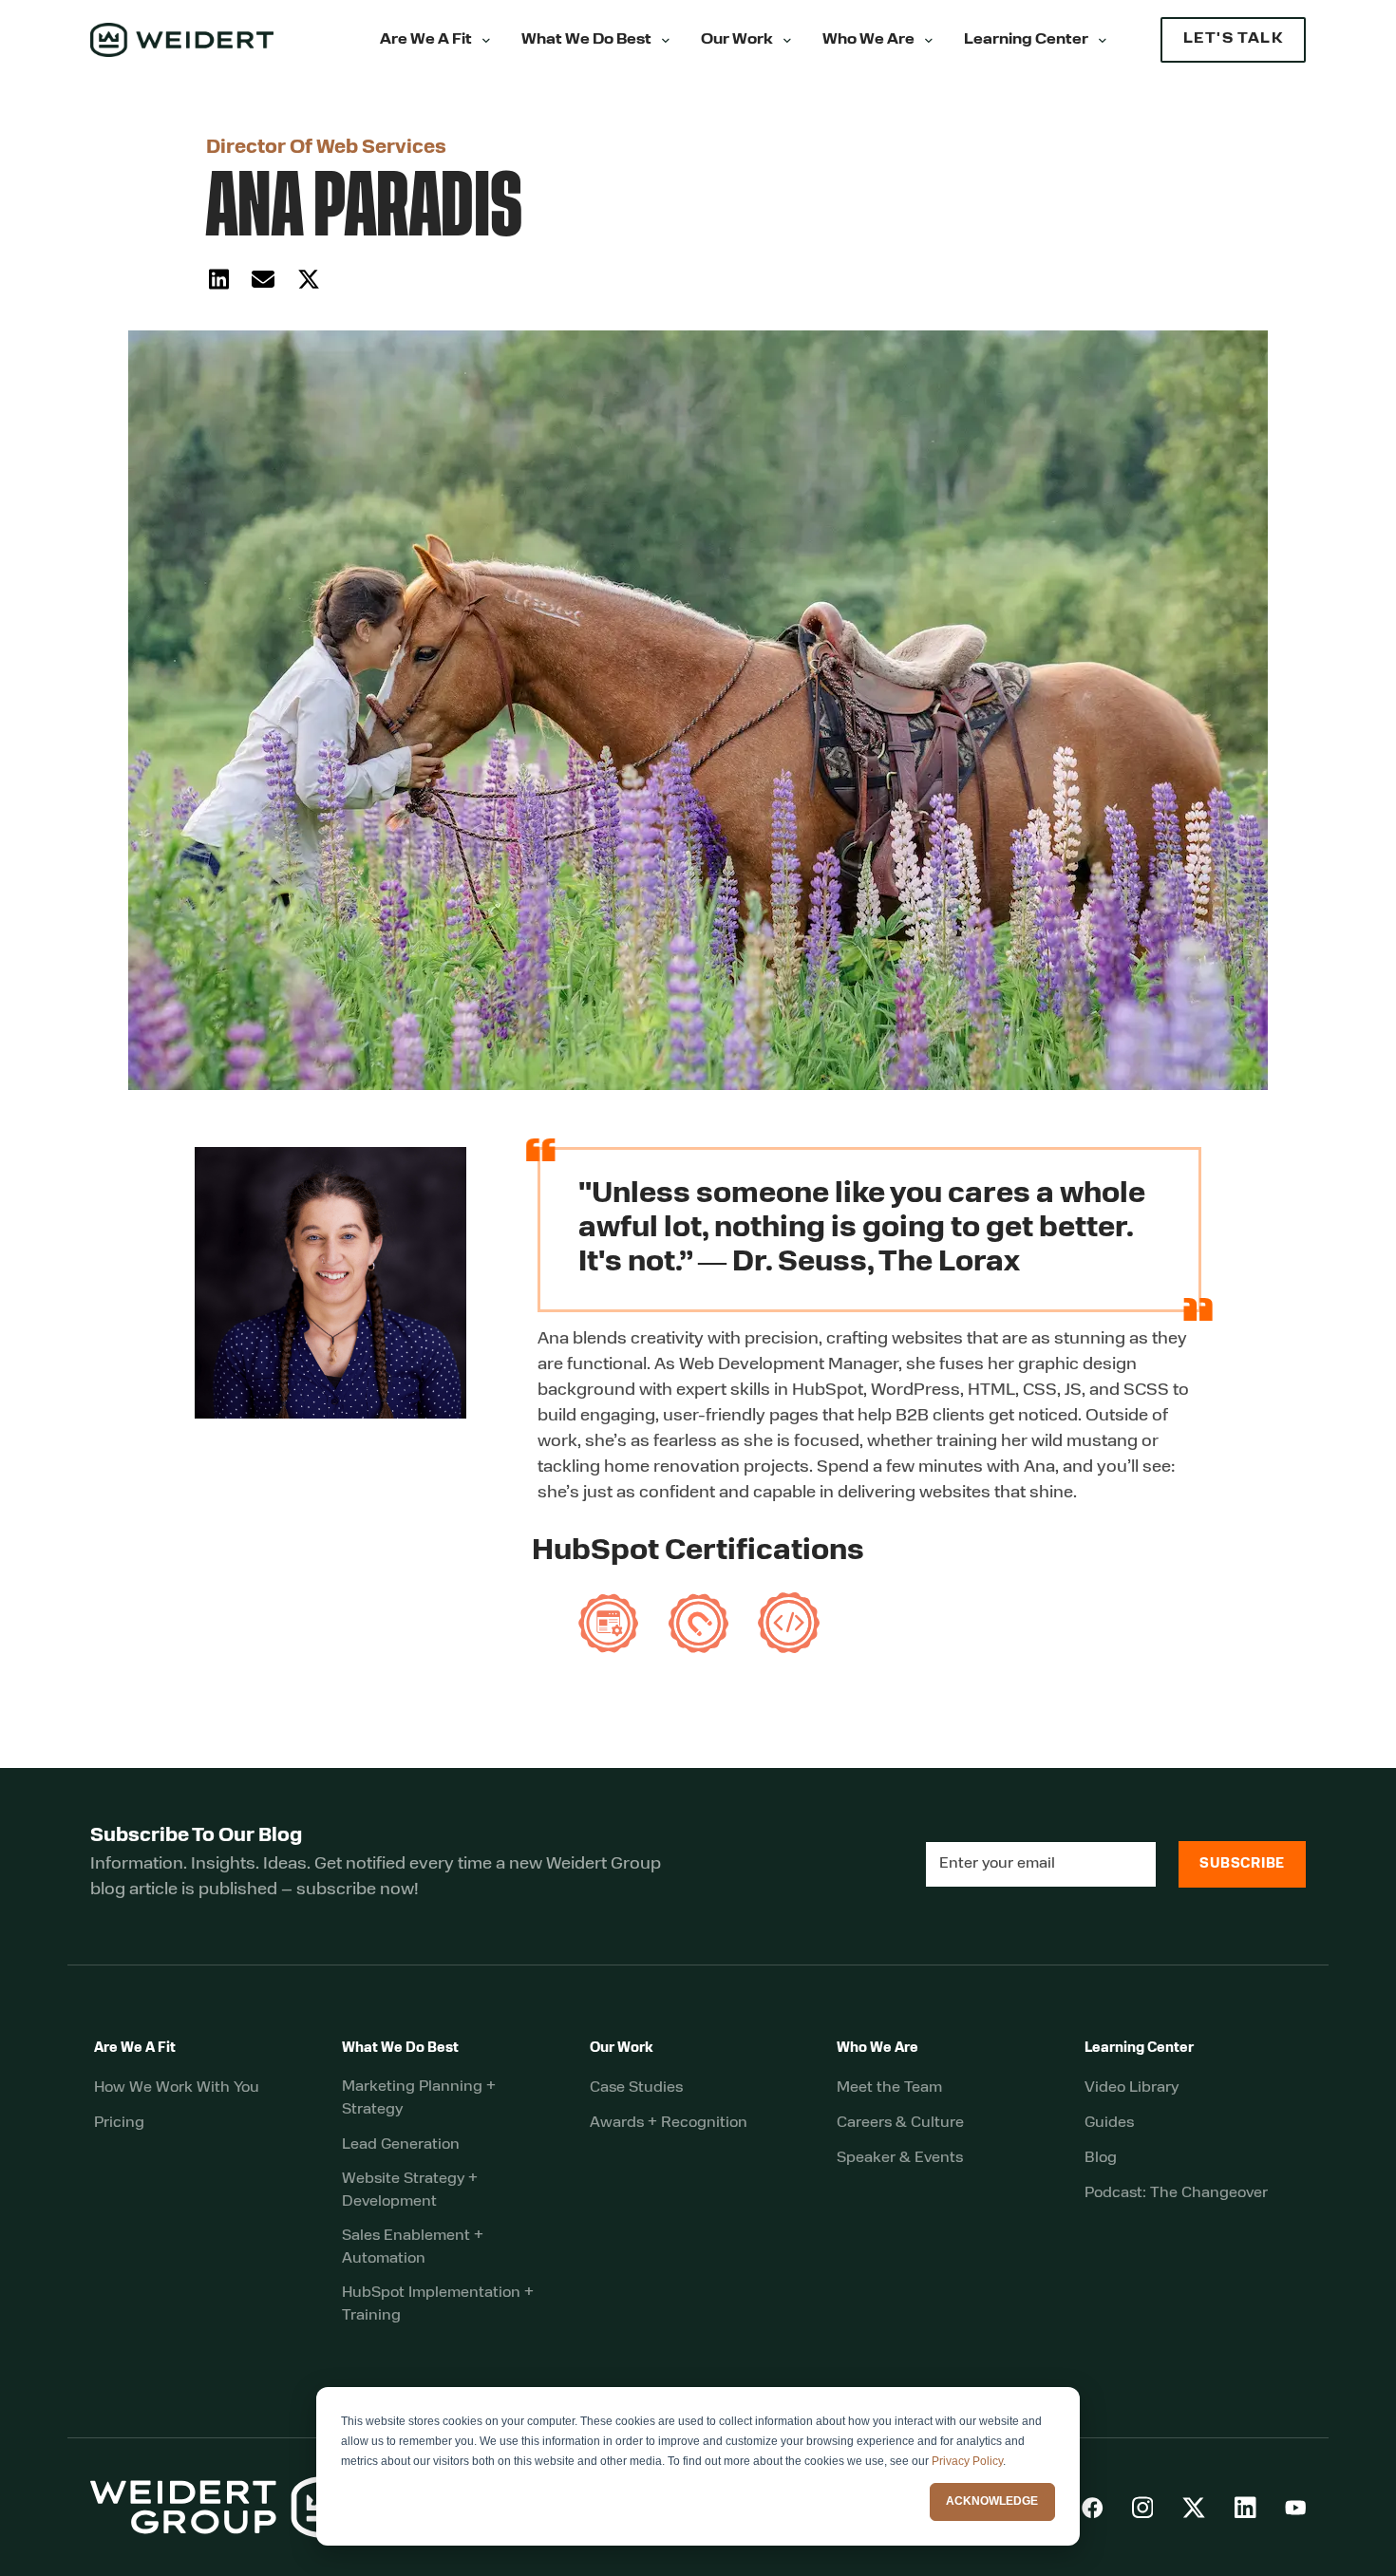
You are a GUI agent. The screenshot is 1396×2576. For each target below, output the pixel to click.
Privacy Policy (967, 2461)
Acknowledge (992, 2501)
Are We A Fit (426, 40)
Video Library (1132, 2088)
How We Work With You (177, 2088)
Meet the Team (889, 2088)
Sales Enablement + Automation (413, 2247)
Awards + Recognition (669, 2123)
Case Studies (636, 2088)
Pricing (119, 2123)
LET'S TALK (1233, 39)
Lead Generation (401, 2145)
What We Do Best (586, 40)
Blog (1101, 2158)
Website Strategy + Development (410, 2191)
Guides (1109, 2123)
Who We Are (868, 40)
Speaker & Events (900, 2158)
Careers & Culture (900, 2123)
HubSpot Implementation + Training (438, 2304)
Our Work (737, 40)
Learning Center (1026, 40)
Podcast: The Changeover (1176, 2193)
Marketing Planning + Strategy (419, 2098)
